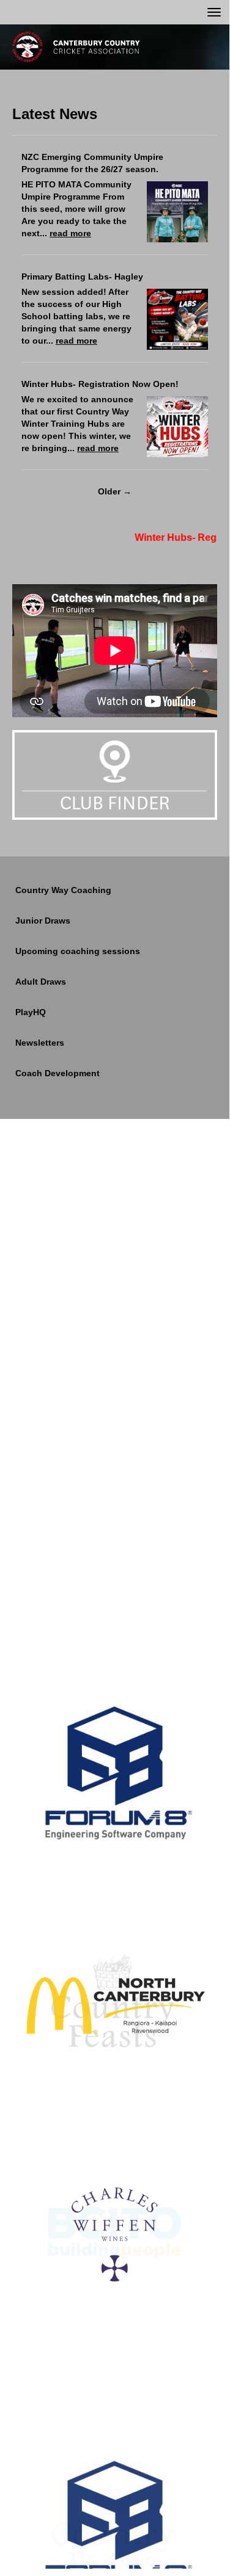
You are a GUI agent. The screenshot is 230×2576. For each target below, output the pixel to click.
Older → (115, 491)
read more (70, 233)
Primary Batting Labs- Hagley (82, 277)
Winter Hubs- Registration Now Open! (100, 384)
